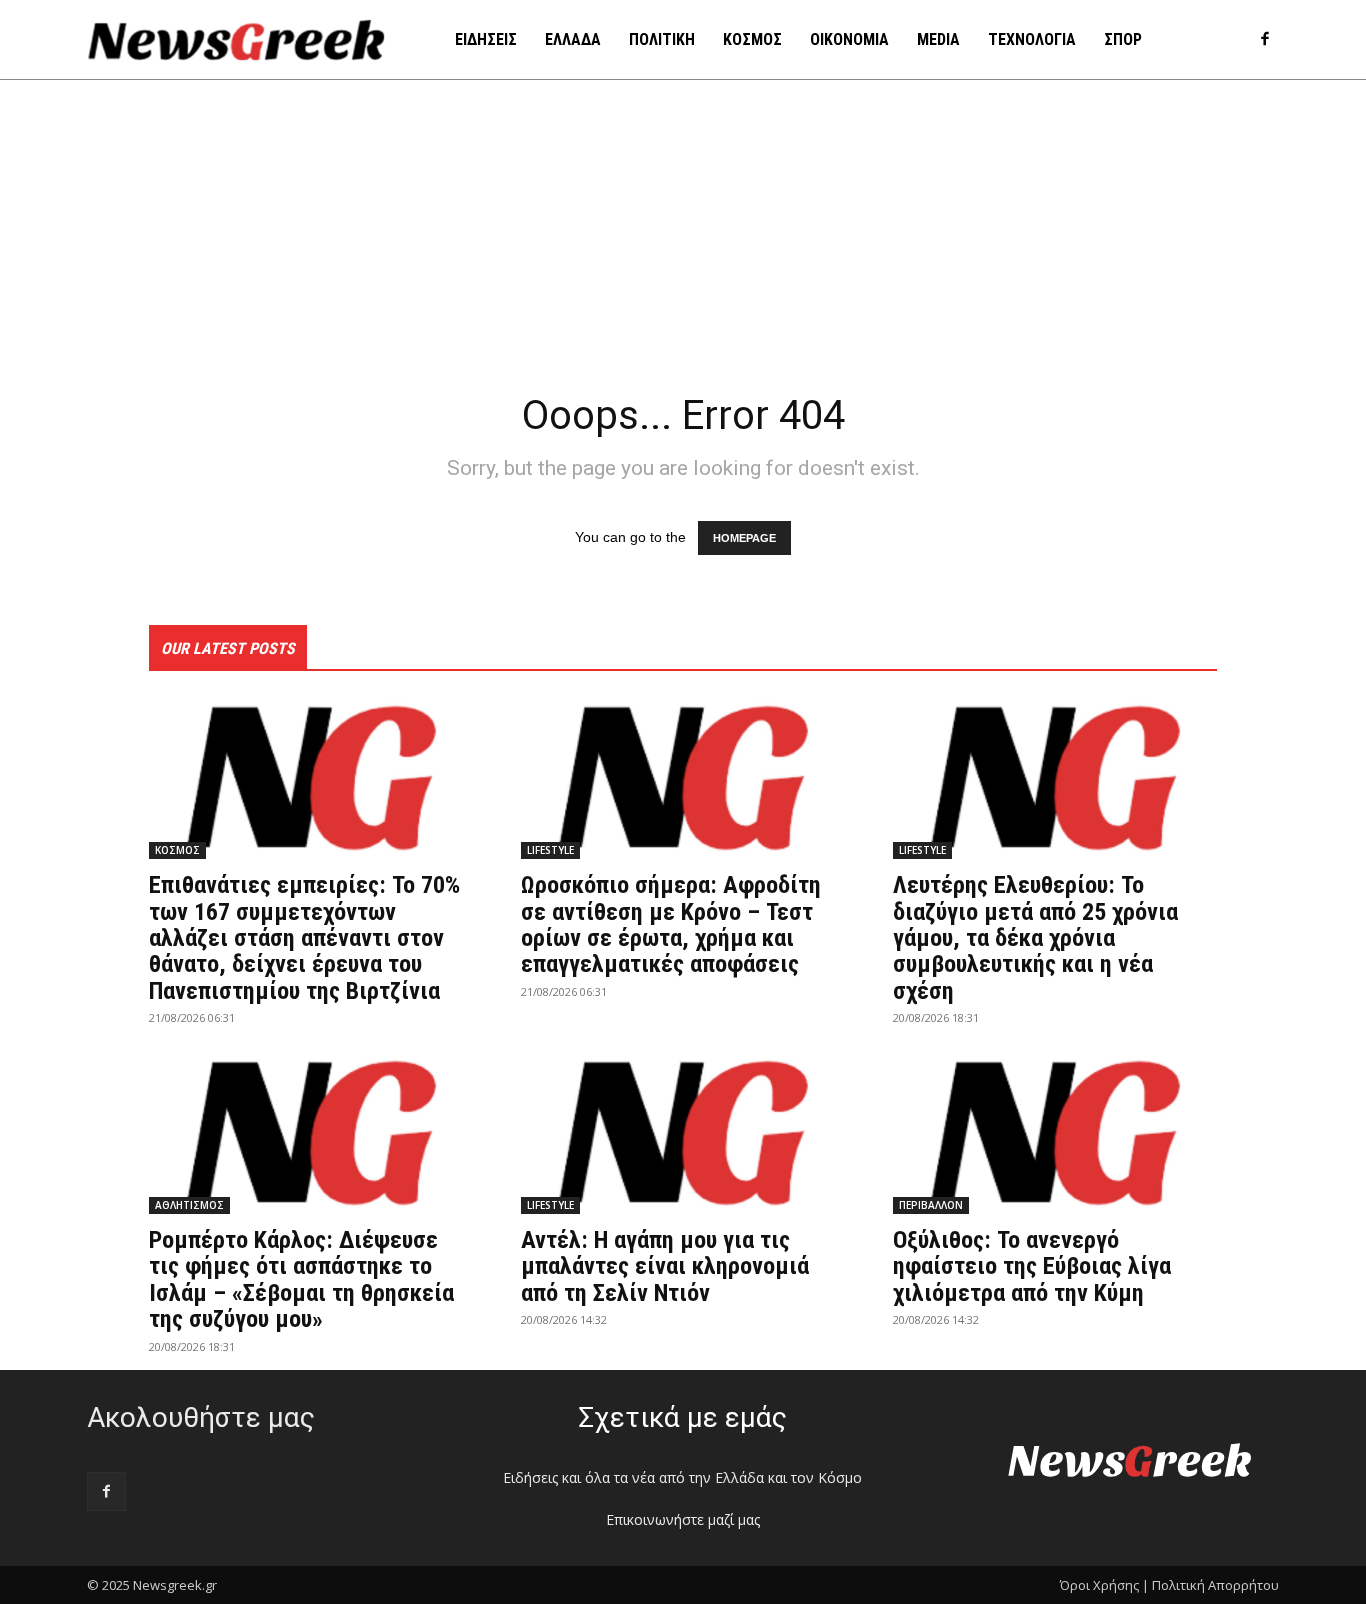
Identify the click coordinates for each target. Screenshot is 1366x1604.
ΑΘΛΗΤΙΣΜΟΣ (189, 1205)
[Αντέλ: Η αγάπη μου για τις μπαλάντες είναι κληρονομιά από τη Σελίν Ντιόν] (683, 1133)
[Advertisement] (683, 230)
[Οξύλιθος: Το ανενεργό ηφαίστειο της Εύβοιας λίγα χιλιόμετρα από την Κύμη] (1055, 1133)
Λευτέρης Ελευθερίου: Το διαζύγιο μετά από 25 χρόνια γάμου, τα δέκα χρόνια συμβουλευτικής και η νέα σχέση (1035, 938)
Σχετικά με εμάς (682, 1417)
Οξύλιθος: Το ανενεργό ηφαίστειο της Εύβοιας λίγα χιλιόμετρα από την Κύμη (1032, 1266)
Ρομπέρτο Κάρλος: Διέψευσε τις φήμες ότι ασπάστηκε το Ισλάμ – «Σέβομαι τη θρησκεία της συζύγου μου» (301, 1279)
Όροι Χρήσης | (1104, 1585)
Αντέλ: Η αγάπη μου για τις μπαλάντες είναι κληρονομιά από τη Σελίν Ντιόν (665, 1266)
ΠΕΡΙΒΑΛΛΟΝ (931, 1205)
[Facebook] (1264, 40)
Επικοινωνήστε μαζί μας (683, 1519)
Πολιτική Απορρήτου (1215, 1585)
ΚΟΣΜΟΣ (177, 850)
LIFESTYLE (550, 850)
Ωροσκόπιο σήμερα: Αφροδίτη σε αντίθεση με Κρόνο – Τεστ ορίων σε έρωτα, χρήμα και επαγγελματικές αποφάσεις (671, 924)
